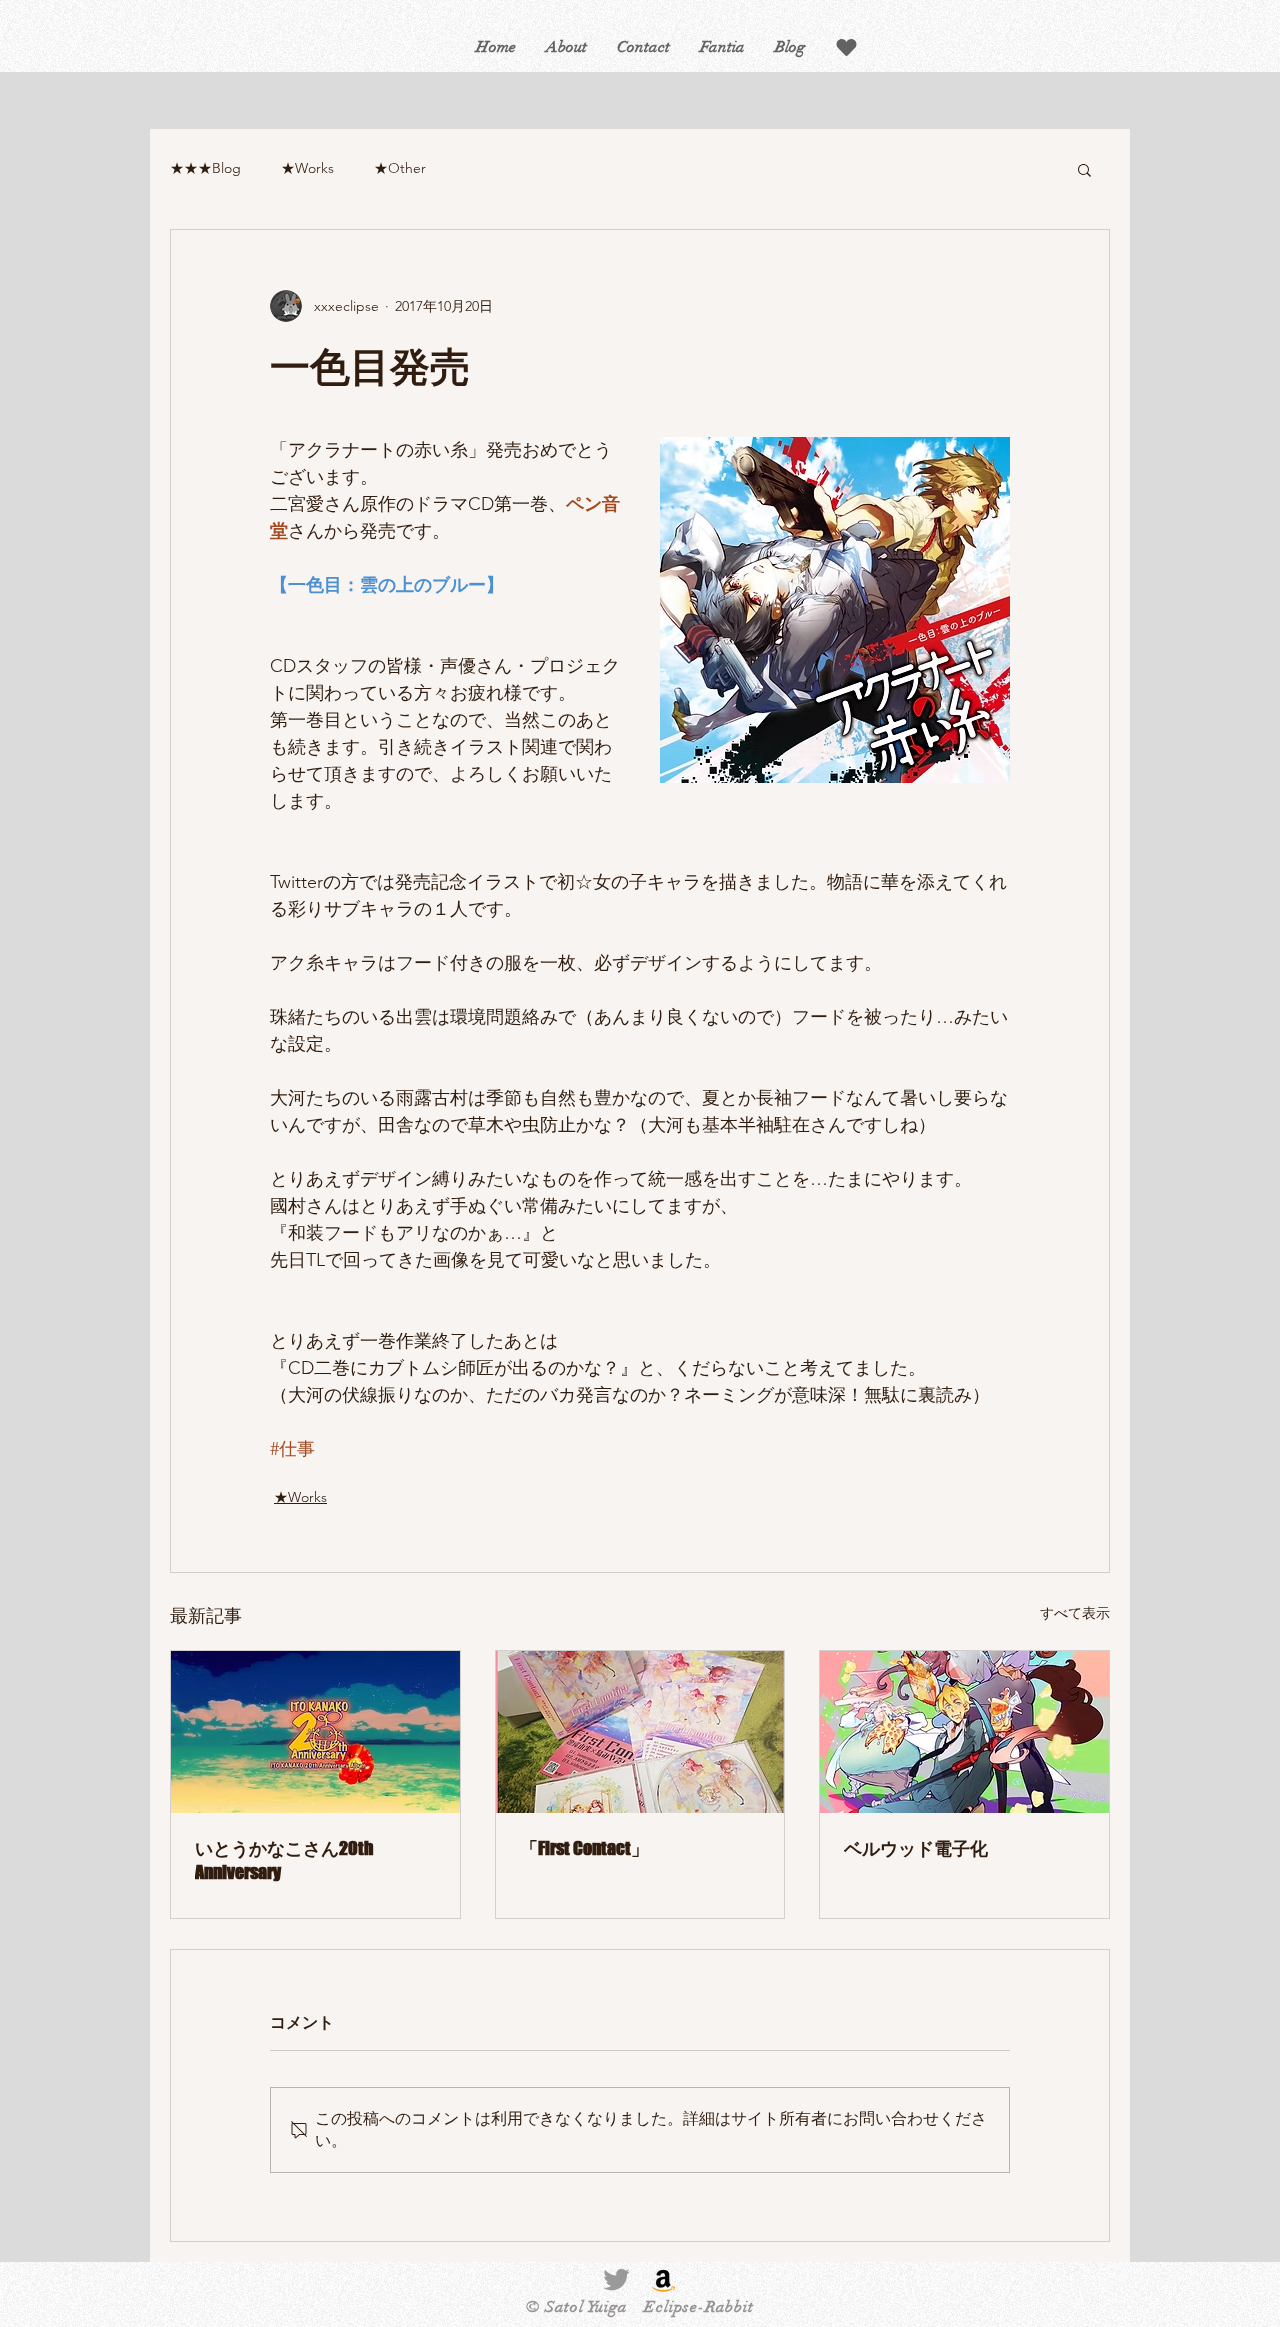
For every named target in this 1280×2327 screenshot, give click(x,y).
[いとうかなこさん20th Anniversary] (315, 1732)
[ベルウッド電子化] (964, 1732)
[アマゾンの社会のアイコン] (663, 2279)
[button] (846, 47)
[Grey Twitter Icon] (616, 2279)
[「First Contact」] (640, 1732)
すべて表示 (1075, 1613)
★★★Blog (205, 168)
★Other (400, 168)
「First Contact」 (584, 1848)
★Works (307, 168)
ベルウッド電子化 (916, 1848)
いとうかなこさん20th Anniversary (284, 1860)
